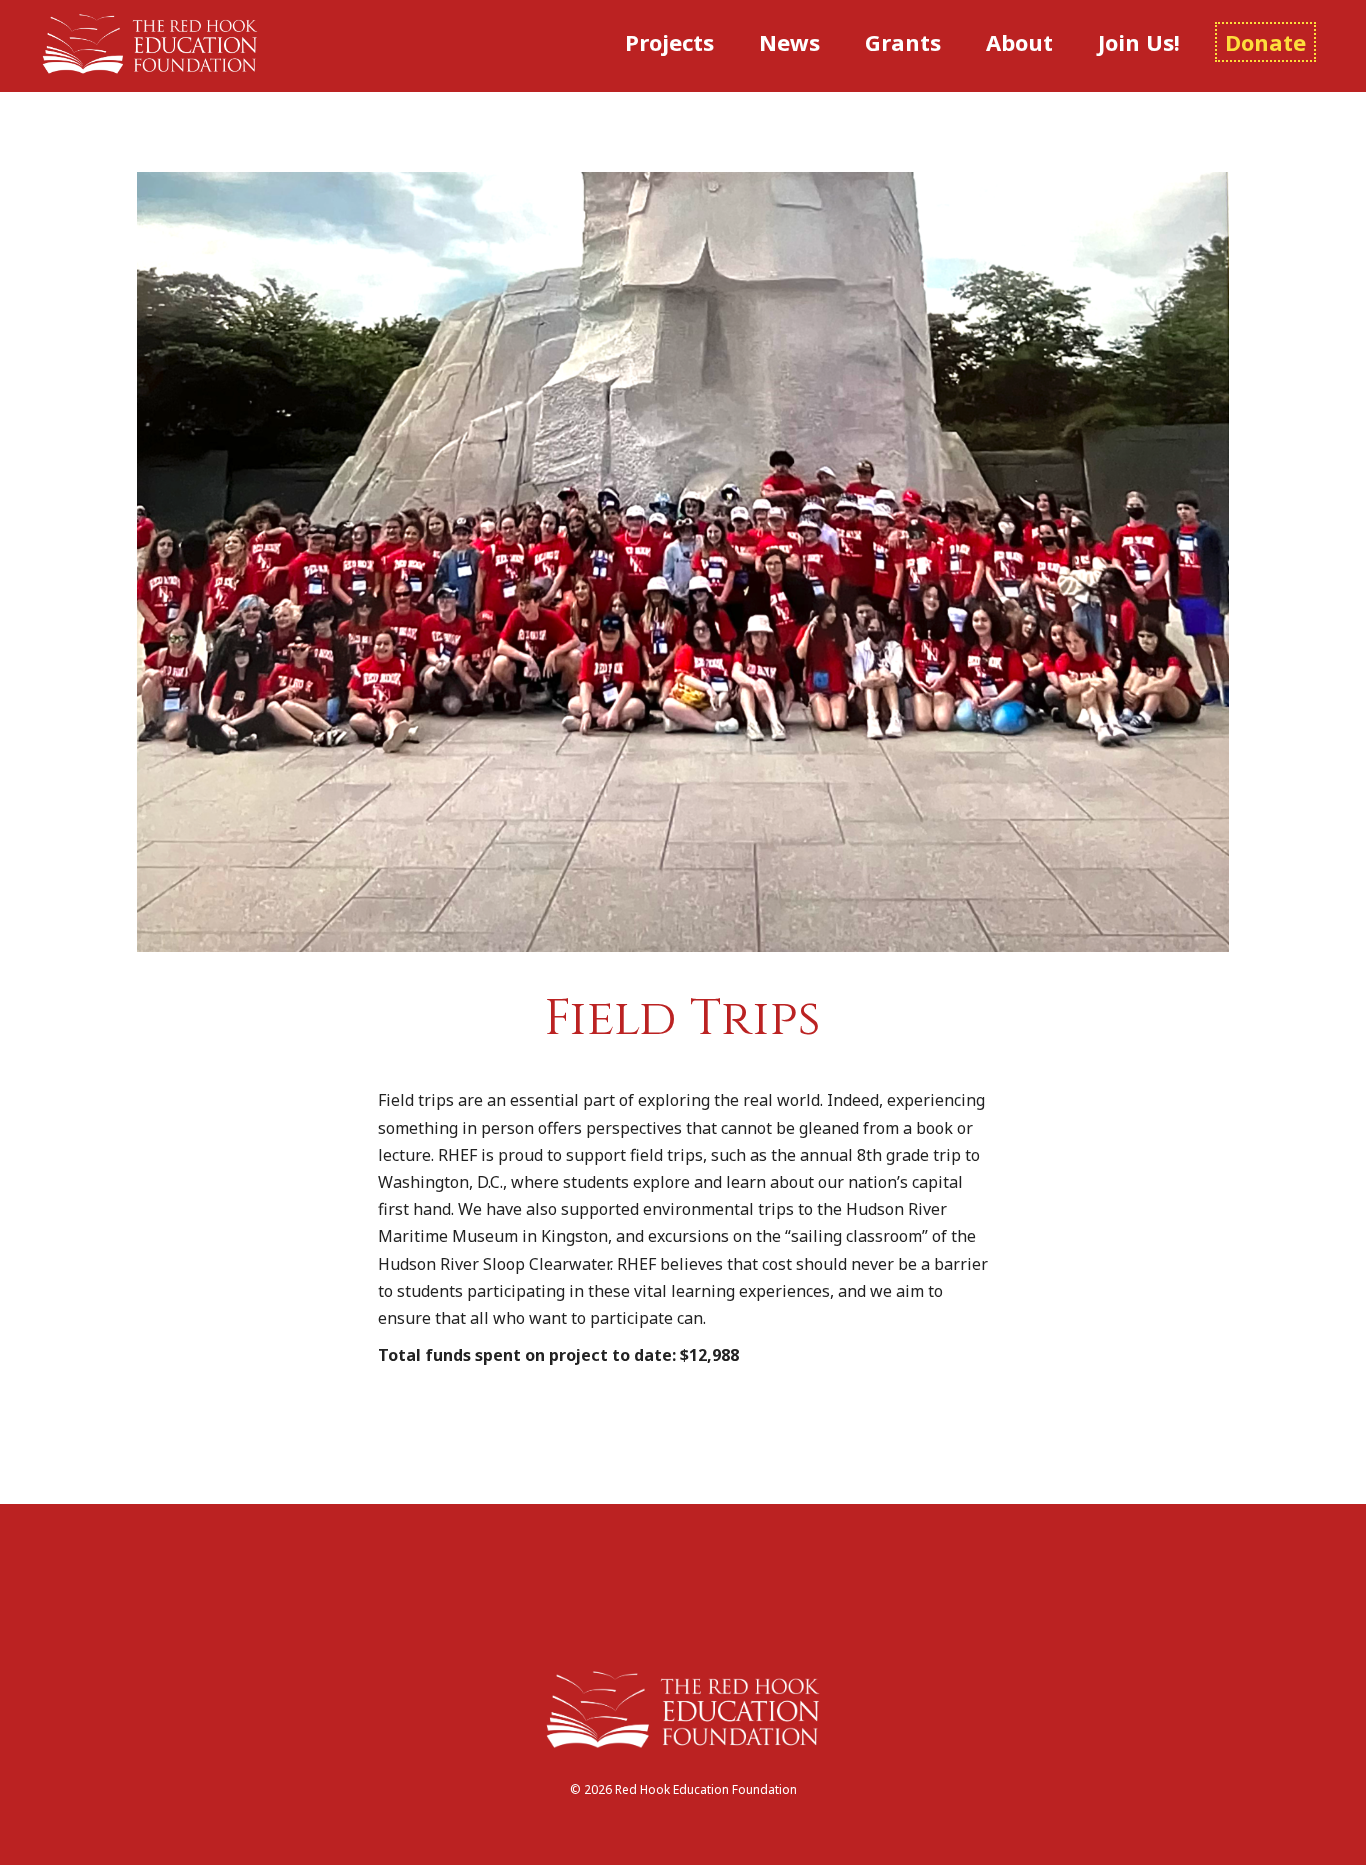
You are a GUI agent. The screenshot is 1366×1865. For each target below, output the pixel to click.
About (1019, 42)
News (789, 42)
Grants (903, 42)
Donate (1265, 42)
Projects (669, 42)
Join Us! (1139, 42)
